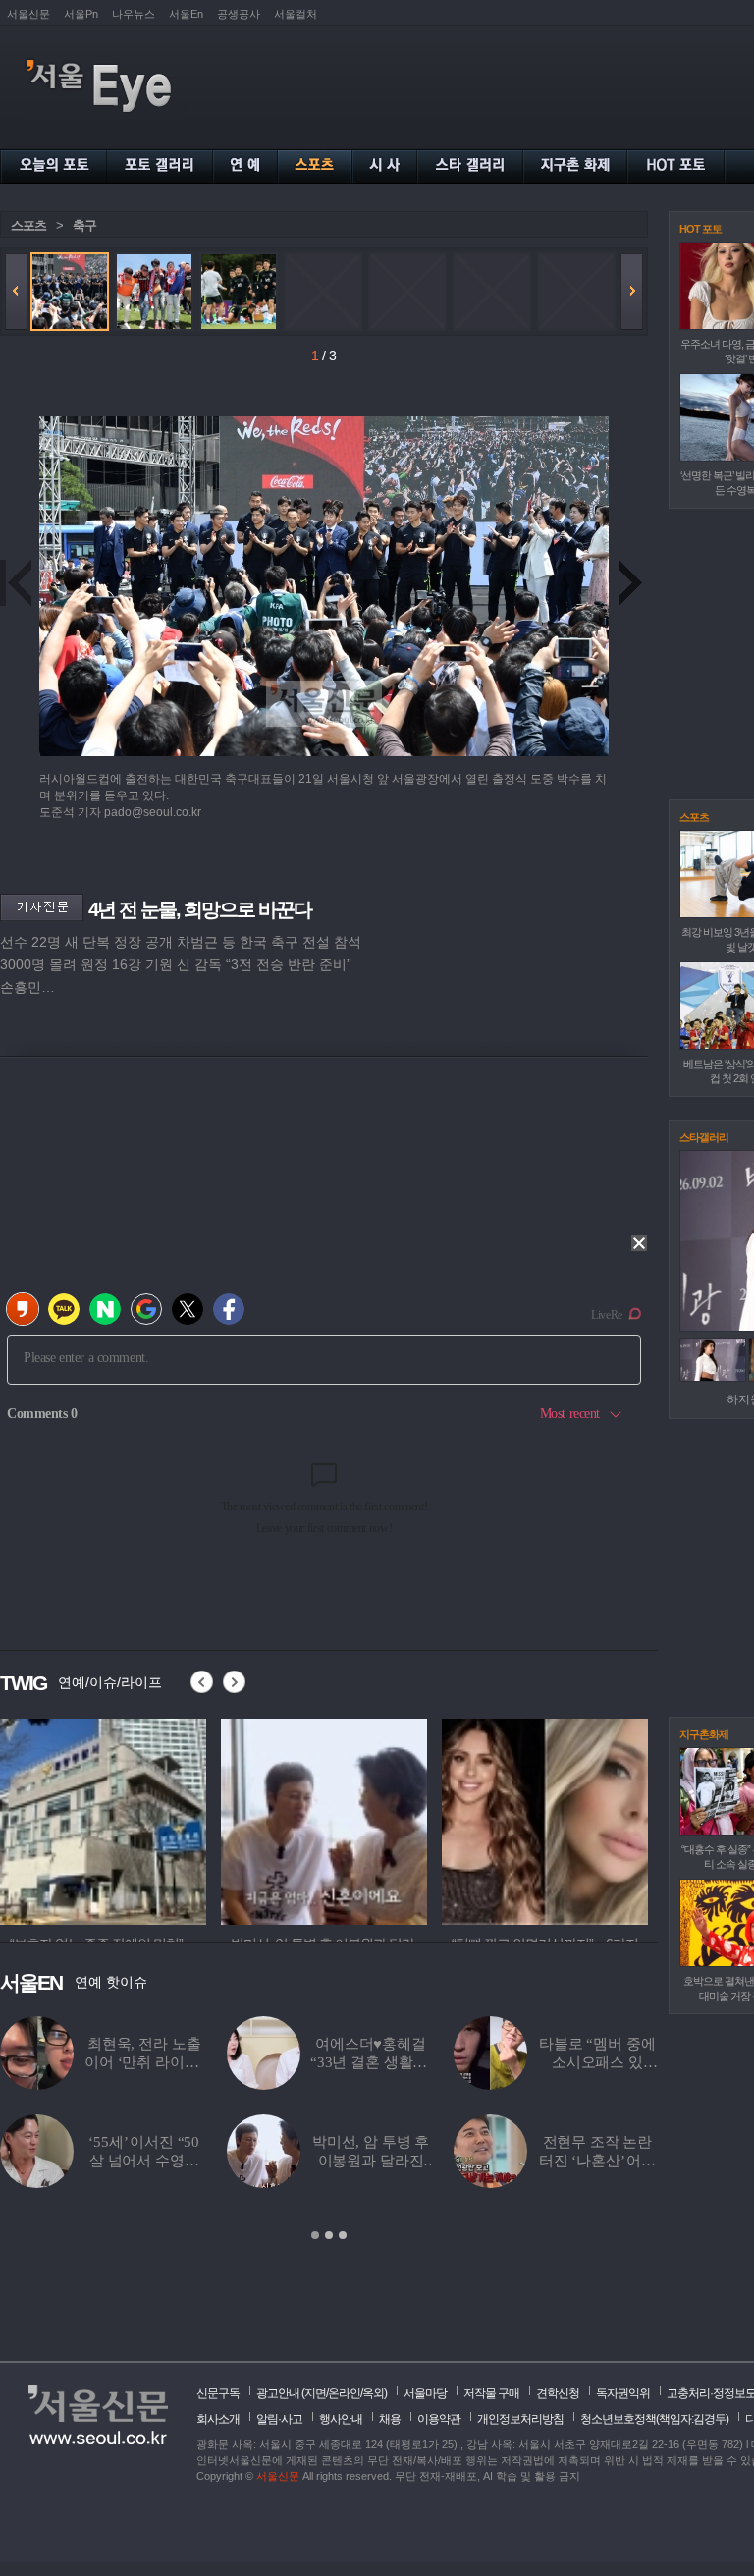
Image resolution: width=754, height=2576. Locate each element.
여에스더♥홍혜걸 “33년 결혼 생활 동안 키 (371, 2062)
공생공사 (239, 14)
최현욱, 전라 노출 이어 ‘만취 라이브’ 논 (144, 2062)
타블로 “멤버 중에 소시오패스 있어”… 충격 (597, 2062)
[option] (329, 2129)
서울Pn (81, 14)
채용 (390, 2419)
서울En (186, 14)
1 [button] (315, 2235)
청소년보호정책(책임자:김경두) (654, 2419)
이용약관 (439, 2419)
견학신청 (558, 2393)
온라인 (344, 2393)
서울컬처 (296, 14)
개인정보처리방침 (520, 2419)
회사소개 (218, 2419)
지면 (315, 2393)
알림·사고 (279, 2419)
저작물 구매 (491, 2393)
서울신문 (28, 14)
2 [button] (329, 2235)
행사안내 (341, 2419)
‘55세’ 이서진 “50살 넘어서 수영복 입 (144, 2161)
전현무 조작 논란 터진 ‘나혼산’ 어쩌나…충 (597, 2161)
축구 (84, 225)
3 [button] (343, 2235)
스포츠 (28, 225)
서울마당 (425, 2393)
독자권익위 (623, 2393)
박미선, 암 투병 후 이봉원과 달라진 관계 (371, 2161)
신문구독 (218, 2393)
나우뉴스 (134, 14)
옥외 (373, 2393)
